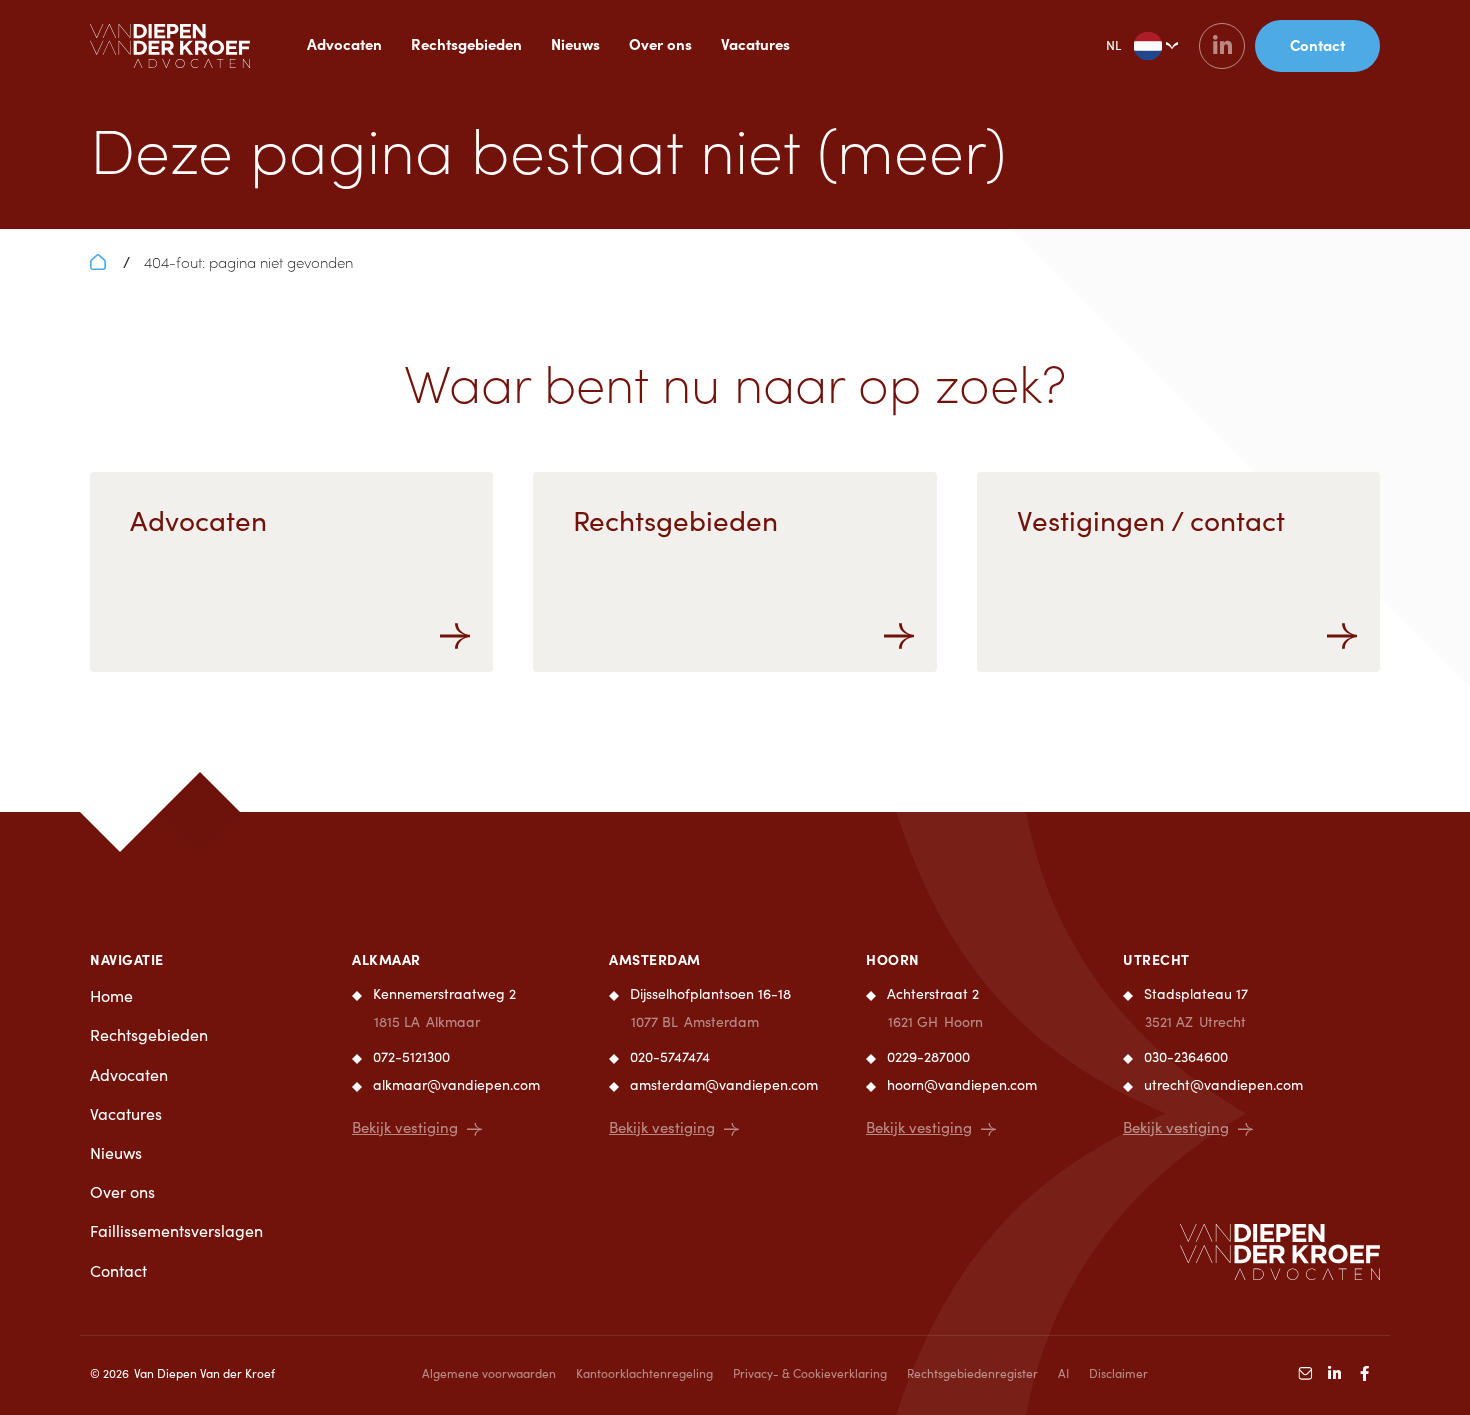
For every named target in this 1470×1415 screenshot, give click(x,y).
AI (1063, 1373)
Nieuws (575, 43)
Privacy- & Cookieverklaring (810, 1373)
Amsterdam (655, 959)
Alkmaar (386, 959)
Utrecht (1156, 959)
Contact (118, 1270)
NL (1113, 45)
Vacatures (755, 43)
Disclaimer (1118, 1373)
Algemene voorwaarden (489, 1373)
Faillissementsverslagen (176, 1230)
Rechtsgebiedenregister (972, 1373)
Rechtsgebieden (466, 43)
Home (111, 995)
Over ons (660, 43)
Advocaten (344, 43)
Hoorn (893, 959)
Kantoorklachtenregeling (644, 1373)
